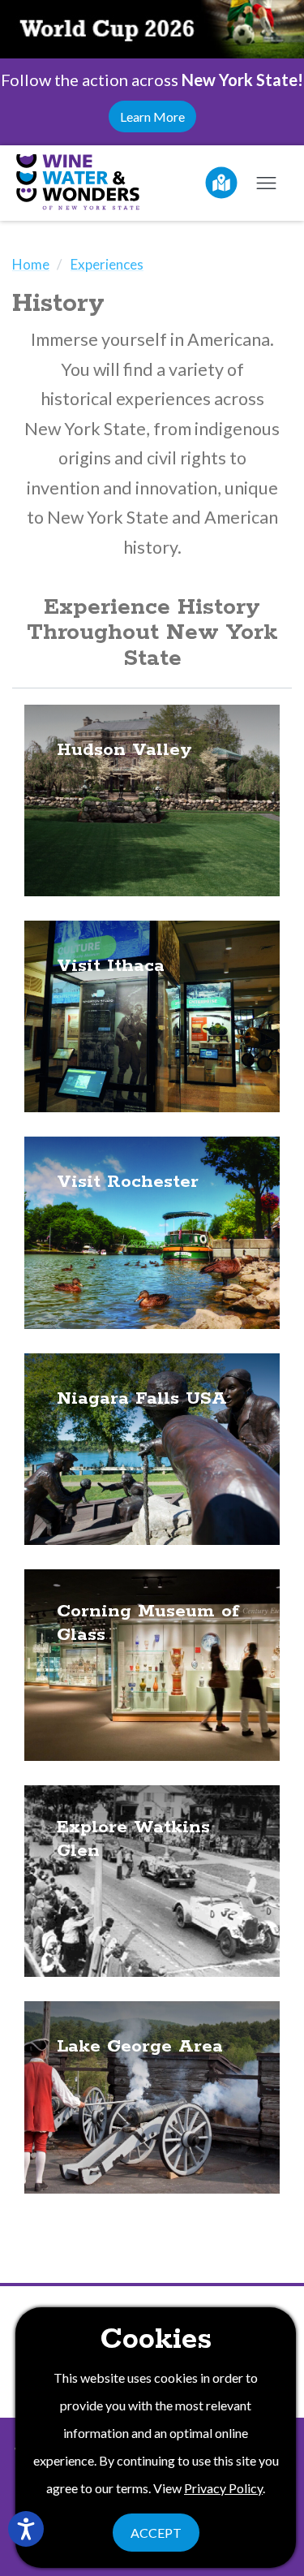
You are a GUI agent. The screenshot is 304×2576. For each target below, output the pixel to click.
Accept (156, 2533)
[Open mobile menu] (266, 183)
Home (31, 264)
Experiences (107, 264)
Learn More (152, 117)
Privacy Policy (223, 2488)
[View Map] (221, 183)
